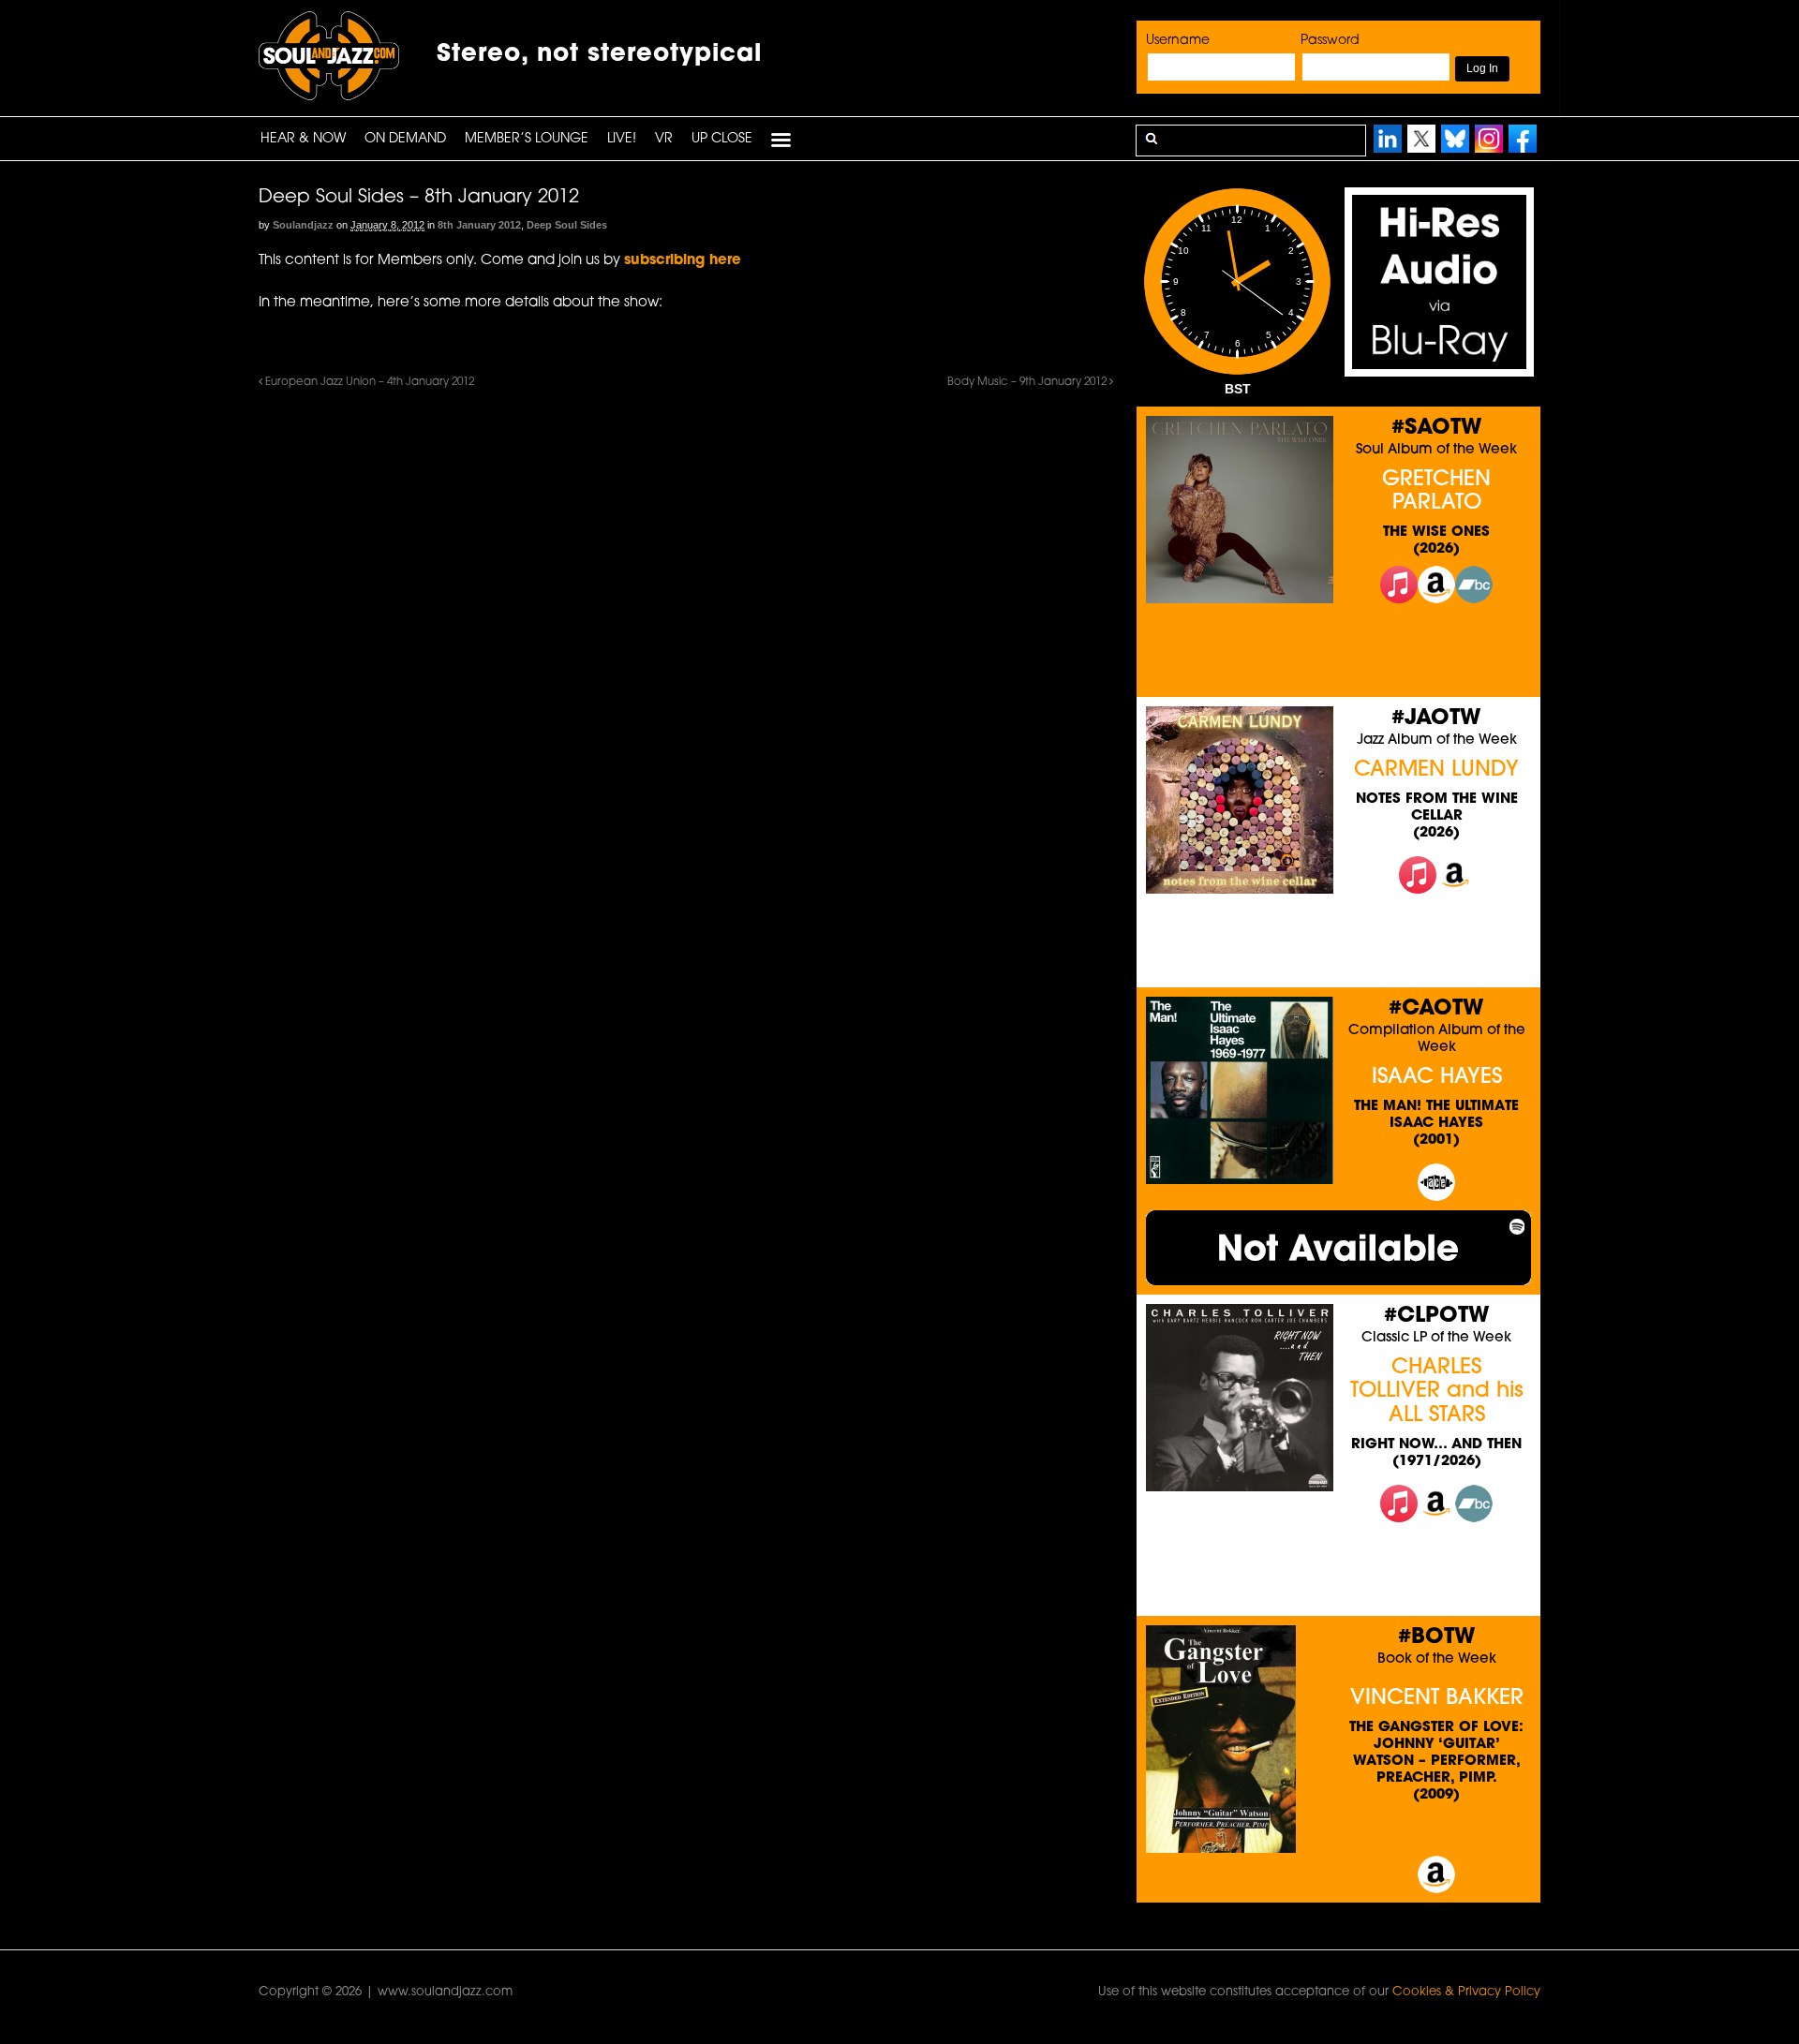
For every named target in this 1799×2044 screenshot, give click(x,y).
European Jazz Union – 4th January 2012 (368, 382)
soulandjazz (303, 225)
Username (1178, 41)
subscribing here (683, 261)
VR (664, 139)
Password (1330, 41)
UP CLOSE (722, 139)
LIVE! (622, 139)
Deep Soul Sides (567, 225)
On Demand (405, 139)
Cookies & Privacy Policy (1466, 1992)
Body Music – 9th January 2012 (1028, 382)
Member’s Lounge (527, 139)
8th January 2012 (479, 225)
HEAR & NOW (303, 139)
